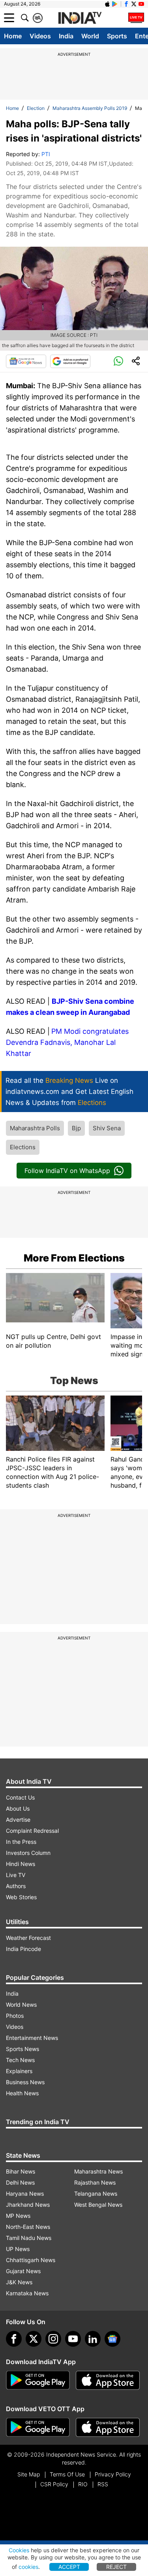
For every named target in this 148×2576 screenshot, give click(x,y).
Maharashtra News (98, 2171)
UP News (18, 2249)
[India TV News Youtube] (141, 4)
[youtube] (73, 2339)
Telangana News (96, 2194)
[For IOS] (108, 2427)
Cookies (19, 2550)
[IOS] (107, 4)
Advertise (18, 1820)
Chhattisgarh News (31, 2260)
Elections (23, 1147)
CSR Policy (54, 2484)
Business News (25, 2082)
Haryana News (25, 2194)
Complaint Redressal (32, 1831)
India (66, 36)
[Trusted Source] (70, 361)
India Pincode (23, 1949)
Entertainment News (32, 2038)
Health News (22, 2093)
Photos (15, 2016)
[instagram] (53, 2339)
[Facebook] (14, 2339)
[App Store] (108, 2380)
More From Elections (74, 1258)
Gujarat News (23, 2271)
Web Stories (21, 1897)
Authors (16, 1886)
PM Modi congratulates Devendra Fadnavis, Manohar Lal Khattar (67, 1042)
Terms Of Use (67, 2474)
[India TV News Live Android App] (38, 2380)
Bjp (76, 1128)
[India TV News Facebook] (126, 4)
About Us (18, 1808)
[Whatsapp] (118, 361)
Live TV (16, 1875)
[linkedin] (93, 2339)
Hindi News (21, 1864)
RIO (83, 2484)
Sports (117, 36)
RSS (103, 2484)
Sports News (22, 2049)
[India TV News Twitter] (134, 4)
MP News (18, 2216)
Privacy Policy (113, 2474)
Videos (40, 36)
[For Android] (38, 2427)
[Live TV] (136, 18)
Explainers (19, 2071)
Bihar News (21, 2171)
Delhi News (20, 2182)
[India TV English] (80, 18)
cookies (28, 2567)
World (90, 36)
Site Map (29, 2474)
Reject (116, 2567)
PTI (46, 154)
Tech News (20, 2060)
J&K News (19, 2282)
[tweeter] (34, 2339)
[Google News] (26, 361)
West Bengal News (98, 2205)
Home (13, 36)
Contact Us (20, 1797)
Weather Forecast (28, 1938)
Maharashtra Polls (35, 1128)
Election (36, 108)
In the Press (21, 1842)
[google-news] (112, 2339)
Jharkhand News (28, 2205)
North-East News (28, 2227)
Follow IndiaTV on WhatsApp (67, 1171)
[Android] (115, 4)
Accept (69, 2567)
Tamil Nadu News (29, 2238)
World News (21, 2005)
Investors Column (28, 1853)
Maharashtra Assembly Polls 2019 (90, 108)
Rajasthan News (95, 2182)
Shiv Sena (107, 1128)
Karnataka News (27, 2293)
